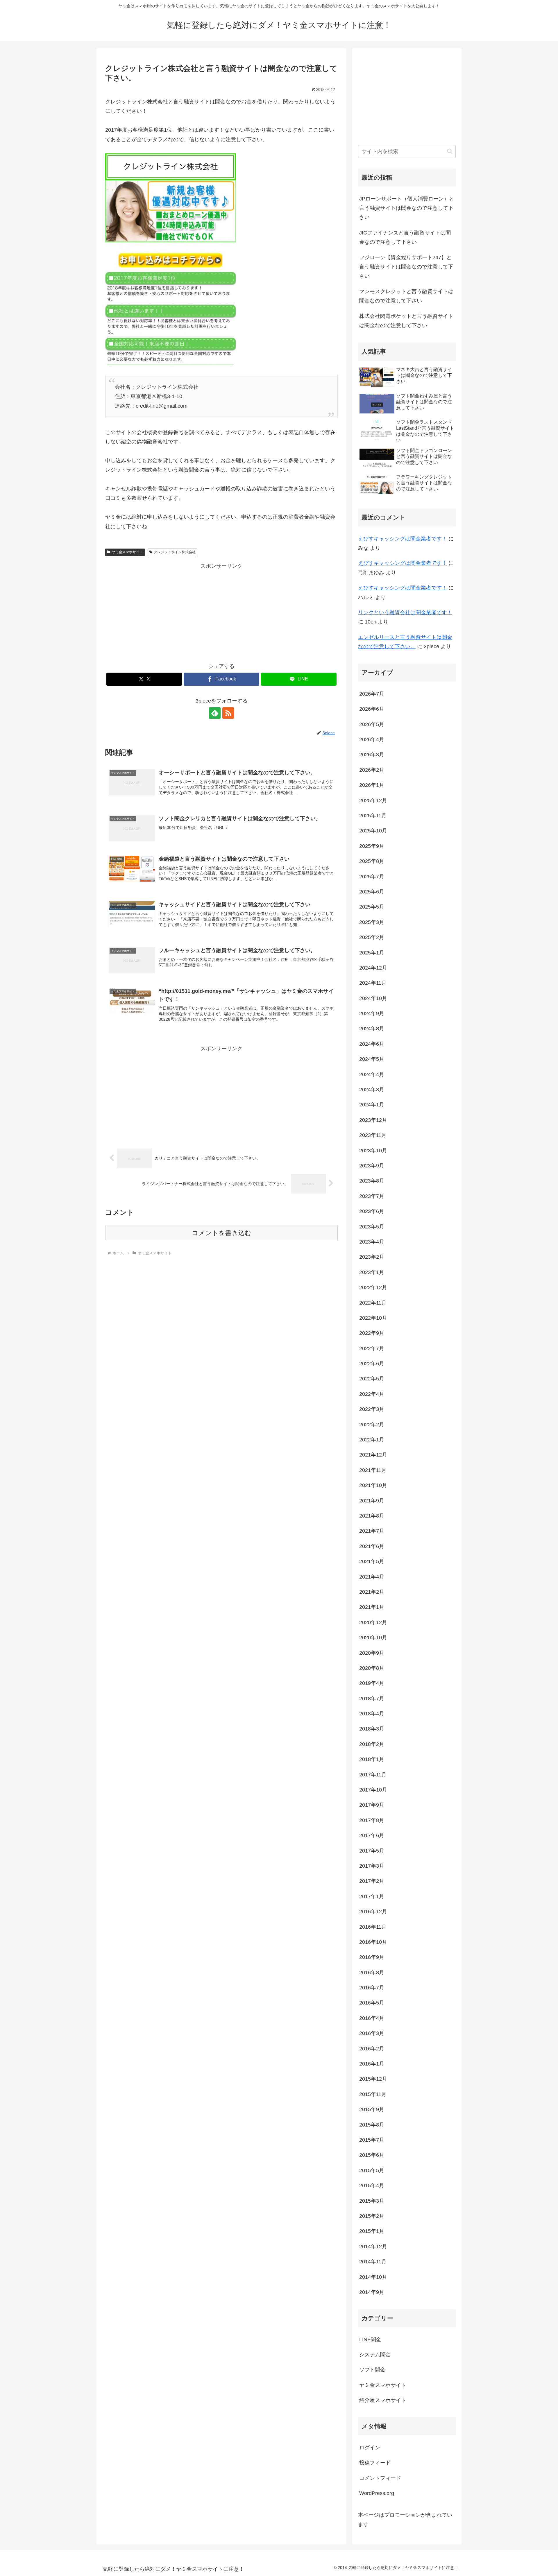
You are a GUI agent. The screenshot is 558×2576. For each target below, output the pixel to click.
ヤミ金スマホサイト (127, 552)
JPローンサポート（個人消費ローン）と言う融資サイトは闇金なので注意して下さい (407, 208)
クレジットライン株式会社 (175, 552)
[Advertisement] (221, 612)
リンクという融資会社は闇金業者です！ (405, 612)
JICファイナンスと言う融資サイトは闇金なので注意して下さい (405, 237)
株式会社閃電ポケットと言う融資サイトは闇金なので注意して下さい (406, 321)
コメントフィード (380, 2478)
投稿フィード (375, 2463)
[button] (450, 151)
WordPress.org (377, 2493)
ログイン (370, 2448)
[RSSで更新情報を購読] (228, 713)
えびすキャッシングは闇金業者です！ (403, 539)
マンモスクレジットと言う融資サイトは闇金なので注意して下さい (406, 296)
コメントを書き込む (222, 1233)
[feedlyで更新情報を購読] (215, 713)
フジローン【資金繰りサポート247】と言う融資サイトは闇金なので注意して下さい (406, 267)
